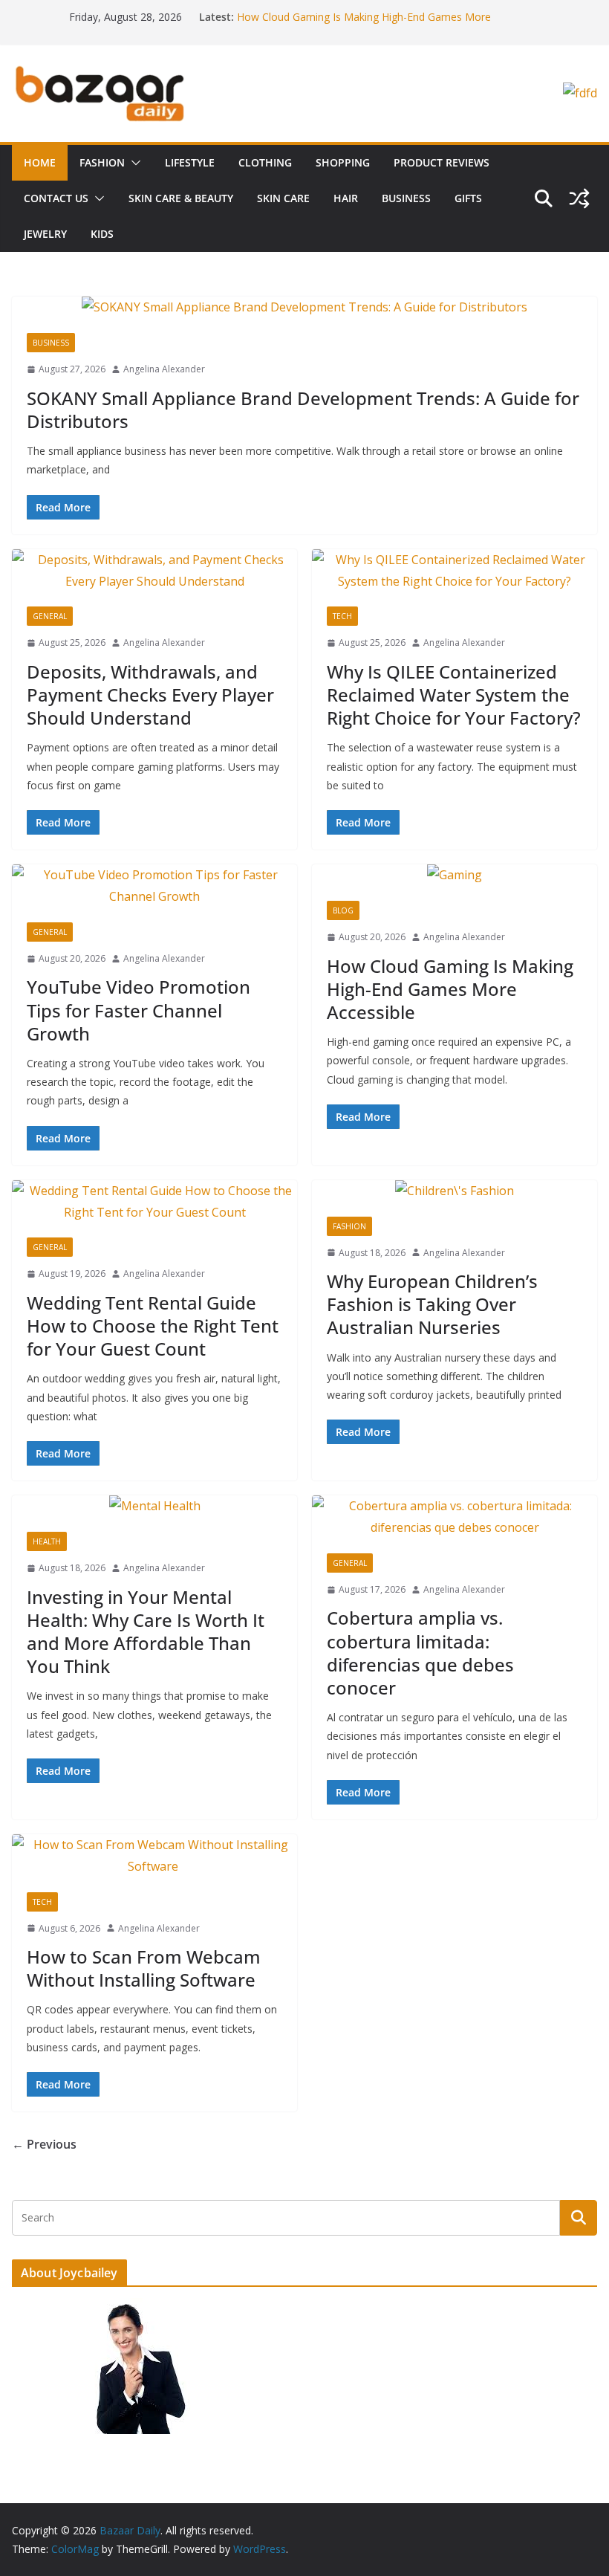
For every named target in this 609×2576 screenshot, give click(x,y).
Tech (342, 616)
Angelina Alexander (164, 369)
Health (47, 1541)
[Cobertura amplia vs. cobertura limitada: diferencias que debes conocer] (455, 1517)
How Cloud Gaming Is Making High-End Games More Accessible (450, 989)
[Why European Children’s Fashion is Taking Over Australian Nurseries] (455, 1191)
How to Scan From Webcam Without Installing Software (144, 1968)
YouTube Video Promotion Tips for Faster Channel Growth (378, 11)
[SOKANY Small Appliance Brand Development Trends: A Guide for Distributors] (304, 307)
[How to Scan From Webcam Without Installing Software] (154, 1856)
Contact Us (56, 198)
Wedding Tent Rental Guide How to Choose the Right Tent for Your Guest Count (153, 1326)
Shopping (343, 162)
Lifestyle (190, 162)
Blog (343, 910)
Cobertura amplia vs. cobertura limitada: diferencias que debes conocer (420, 1653)
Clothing (265, 162)
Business (406, 198)
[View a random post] (579, 198)
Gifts (468, 198)
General (50, 616)
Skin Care (283, 198)
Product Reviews (442, 162)
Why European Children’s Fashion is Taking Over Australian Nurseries (432, 1304)
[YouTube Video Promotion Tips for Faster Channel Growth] (154, 886)
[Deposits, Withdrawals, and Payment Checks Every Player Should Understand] (154, 571)
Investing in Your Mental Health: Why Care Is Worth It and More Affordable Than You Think (146, 1632)
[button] (133, 163)
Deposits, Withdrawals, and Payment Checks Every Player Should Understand (150, 695)
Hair (346, 198)
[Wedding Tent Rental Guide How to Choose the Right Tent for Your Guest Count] (154, 1202)
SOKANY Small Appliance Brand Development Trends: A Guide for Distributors (303, 410)
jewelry (45, 234)
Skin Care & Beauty (181, 198)
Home (40, 162)
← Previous (44, 2144)
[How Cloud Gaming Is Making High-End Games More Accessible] (455, 875)
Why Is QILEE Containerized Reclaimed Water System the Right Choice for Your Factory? (454, 695)
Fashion (102, 162)
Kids (102, 234)
